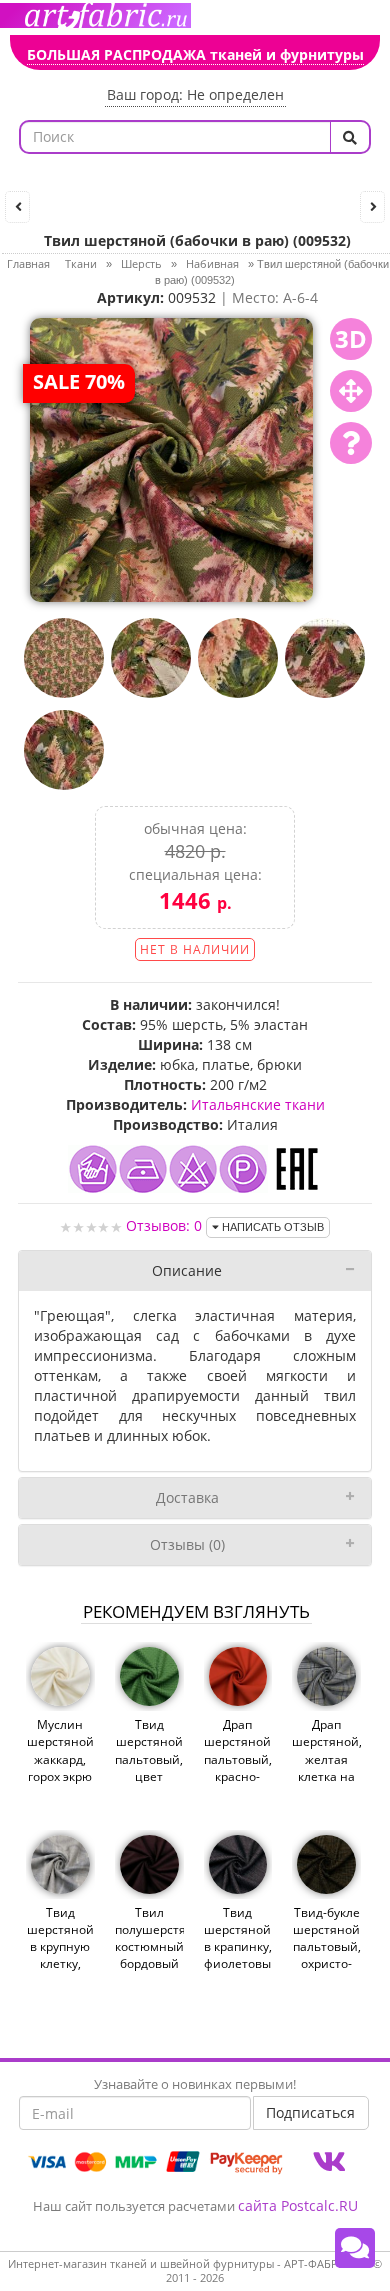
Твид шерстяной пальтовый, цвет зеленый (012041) (149, 1767)
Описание (187, 1270)
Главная (28, 263)
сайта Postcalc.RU (298, 2205)
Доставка (187, 1497)
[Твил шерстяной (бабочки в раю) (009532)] (172, 458)
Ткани (81, 263)
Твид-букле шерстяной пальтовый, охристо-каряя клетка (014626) (327, 1964)
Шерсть (141, 263)
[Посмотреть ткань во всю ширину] (351, 391)
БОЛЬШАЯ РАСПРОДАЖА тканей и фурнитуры (195, 54)
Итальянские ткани (258, 1104)
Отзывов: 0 (164, 1225)
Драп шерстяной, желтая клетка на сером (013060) (326, 1767)
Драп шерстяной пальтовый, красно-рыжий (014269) (238, 1767)
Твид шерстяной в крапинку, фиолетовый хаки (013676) (238, 1955)
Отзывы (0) (187, 1544)
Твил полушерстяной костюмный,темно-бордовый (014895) (149, 1947)
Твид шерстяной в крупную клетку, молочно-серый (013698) (60, 1964)
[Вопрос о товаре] (351, 443)
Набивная (212, 263)
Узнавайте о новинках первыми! (195, 2084)
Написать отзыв (271, 1227)
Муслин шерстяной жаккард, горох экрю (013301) (60, 1759)
